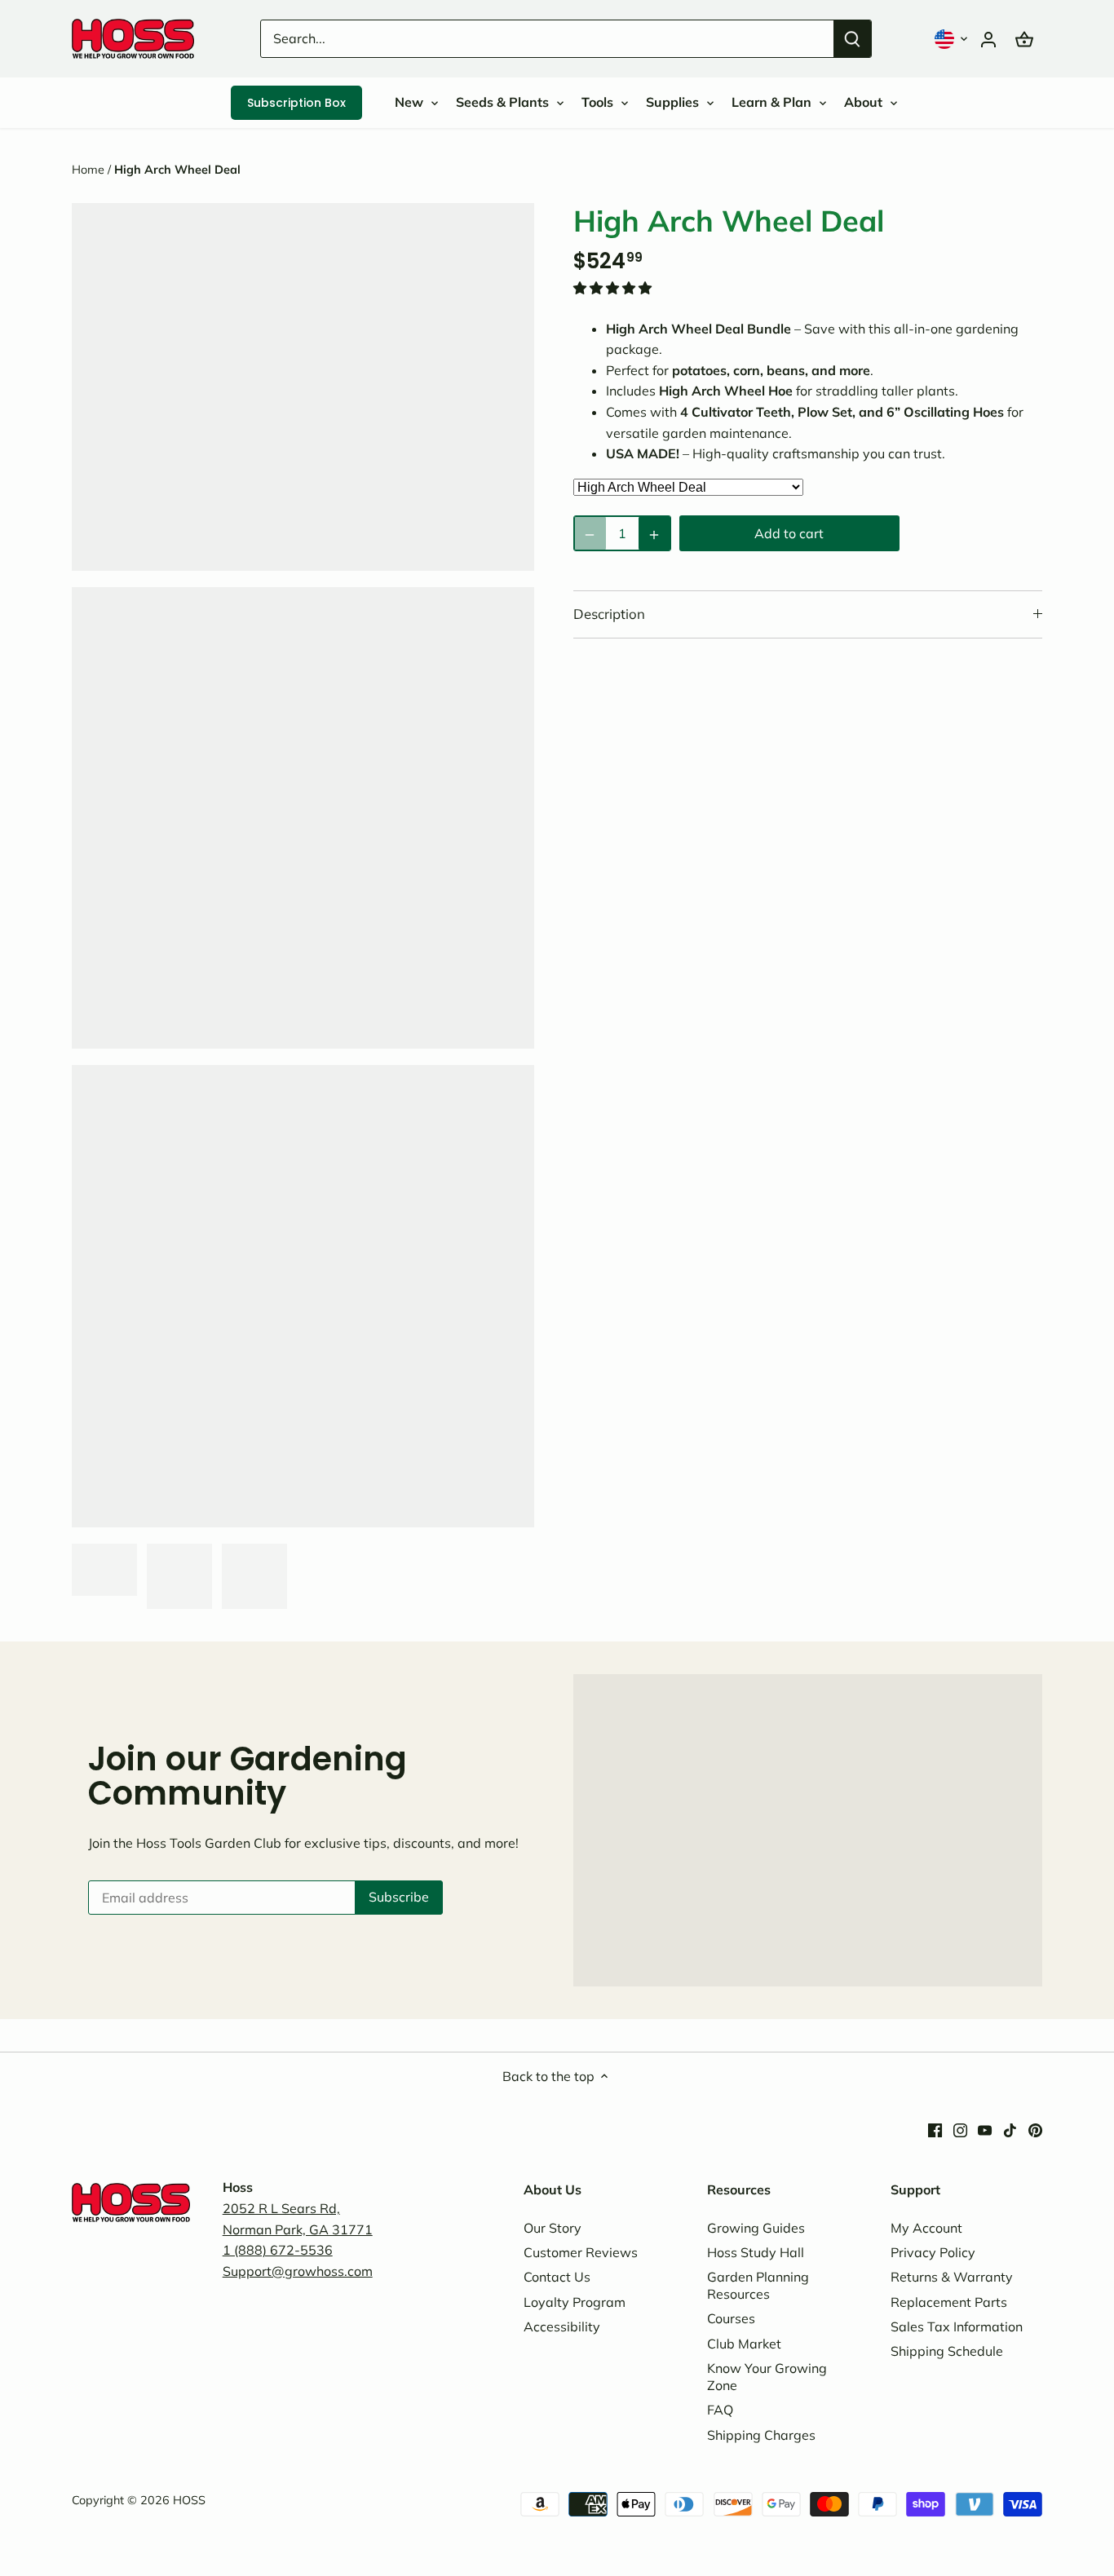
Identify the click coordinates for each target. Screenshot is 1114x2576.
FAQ (720, 2410)
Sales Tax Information (957, 2326)
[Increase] (654, 533)
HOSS (189, 2500)
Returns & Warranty (952, 2277)
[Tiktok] (1010, 2129)
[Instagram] (960, 2129)
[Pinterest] (1035, 2129)
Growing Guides (756, 2228)
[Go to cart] (1024, 39)
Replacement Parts (949, 2302)
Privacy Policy (933, 2252)
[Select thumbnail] (104, 1570)
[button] (953, 39)
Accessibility (562, 2326)
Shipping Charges (761, 2435)
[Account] (988, 39)
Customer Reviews (581, 2252)
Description (609, 614)
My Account (926, 2228)
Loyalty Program (575, 2302)
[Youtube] (985, 2129)
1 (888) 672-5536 (278, 2250)
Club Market (744, 2344)
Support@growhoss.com (298, 2271)
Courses (731, 2318)
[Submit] (853, 39)
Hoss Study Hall (756, 2252)
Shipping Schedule (947, 2351)
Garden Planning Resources (758, 2285)
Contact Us (557, 2277)
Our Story (553, 2228)
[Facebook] (935, 2129)
